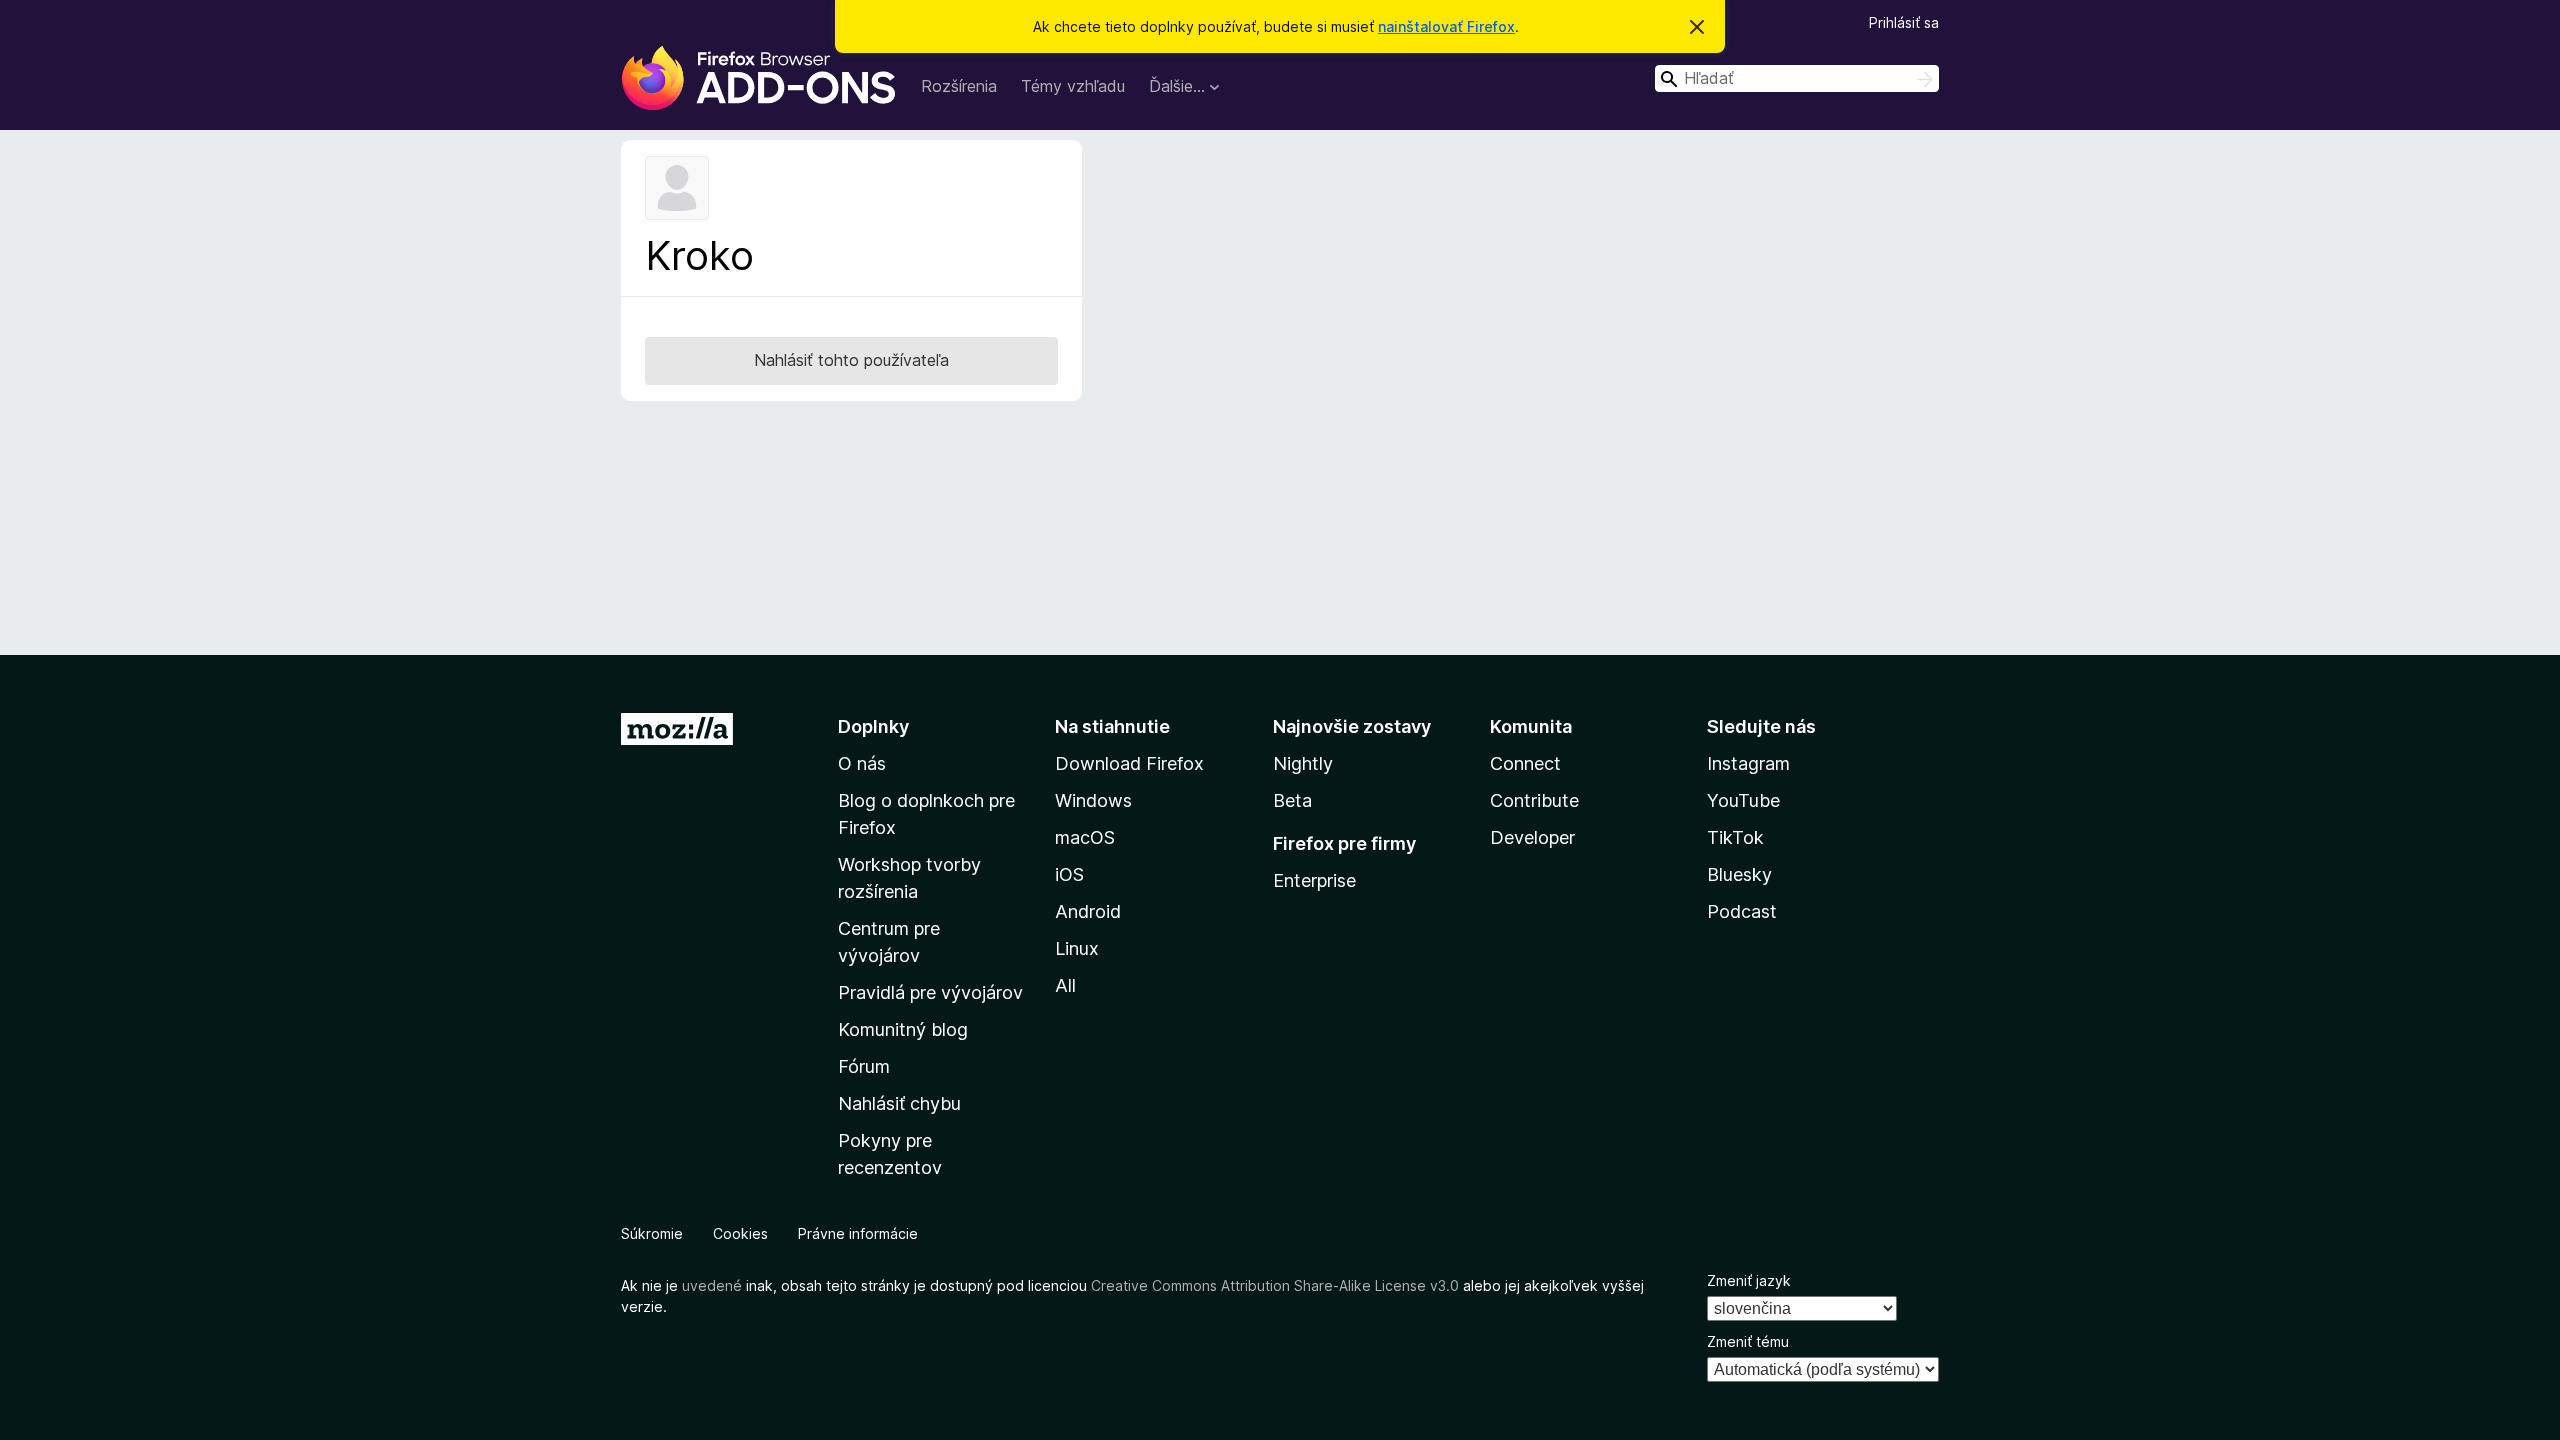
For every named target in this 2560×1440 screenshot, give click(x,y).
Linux (1077, 948)
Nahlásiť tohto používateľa (851, 360)
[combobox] (1797, 78)
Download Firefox (1129, 763)
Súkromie (652, 1233)
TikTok (1735, 837)
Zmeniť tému (1748, 1341)
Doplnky (873, 726)
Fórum (864, 1066)
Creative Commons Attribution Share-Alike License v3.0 (1275, 1285)
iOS (1069, 874)
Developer (1532, 837)
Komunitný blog (903, 1029)
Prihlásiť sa (1904, 22)
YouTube (1743, 800)
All (1065, 985)
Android (1088, 911)
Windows (1093, 800)
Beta (1292, 800)
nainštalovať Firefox (1446, 26)
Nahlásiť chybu (899, 1103)
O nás (862, 763)
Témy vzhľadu (1073, 86)
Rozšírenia (959, 86)
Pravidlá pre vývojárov (930, 992)
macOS (1085, 837)
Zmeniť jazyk (1749, 1280)
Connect (1525, 763)
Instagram (1748, 763)
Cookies (740, 1233)
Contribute (1534, 800)
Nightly (1303, 763)
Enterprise (1314, 880)
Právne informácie (858, 1233)
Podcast (1742, 911)
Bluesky (1739, 874)
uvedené (712, 1285)
